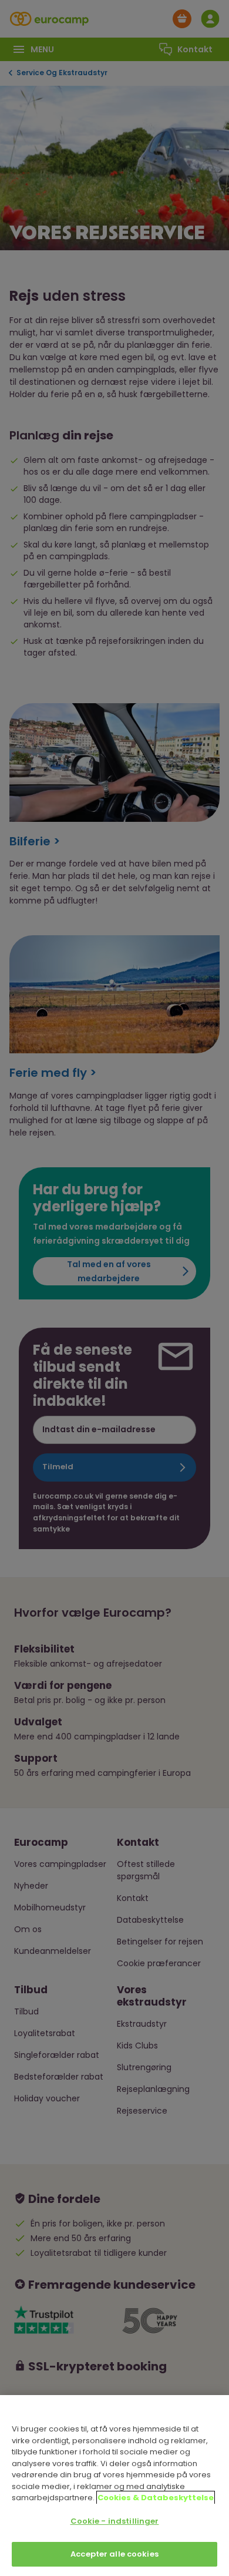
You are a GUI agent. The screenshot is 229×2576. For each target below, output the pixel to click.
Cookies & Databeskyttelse (156, 2498)
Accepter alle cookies (114, 2554)
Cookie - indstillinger (115, 2521)
